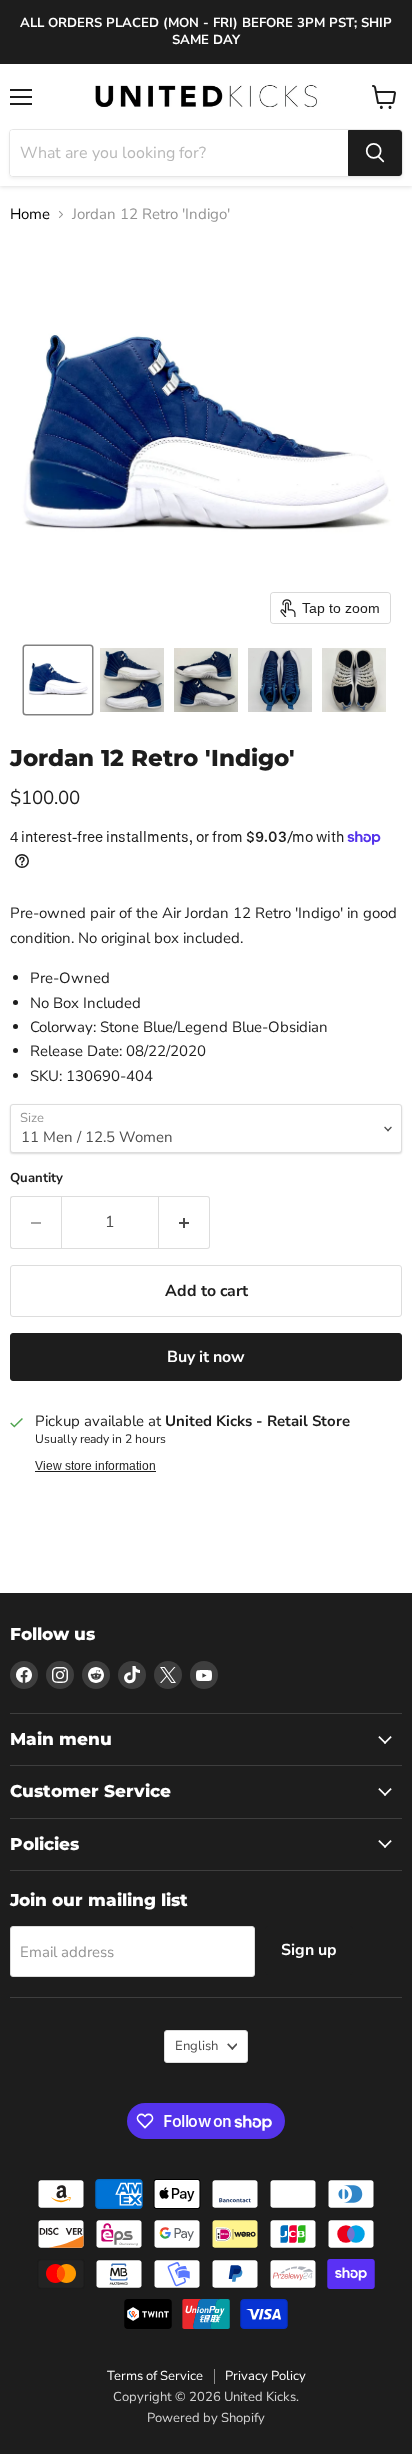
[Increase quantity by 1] (184, 1222)
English (196, 2046)
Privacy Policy (265, 2376)
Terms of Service (155, 2376)
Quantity (36, 1178)
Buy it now (206, 1357)
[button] (58, 680)
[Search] (375, 153)
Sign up (309, 1950)
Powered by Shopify (206, 2418)
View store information (95, 1466)
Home (30, 214)
